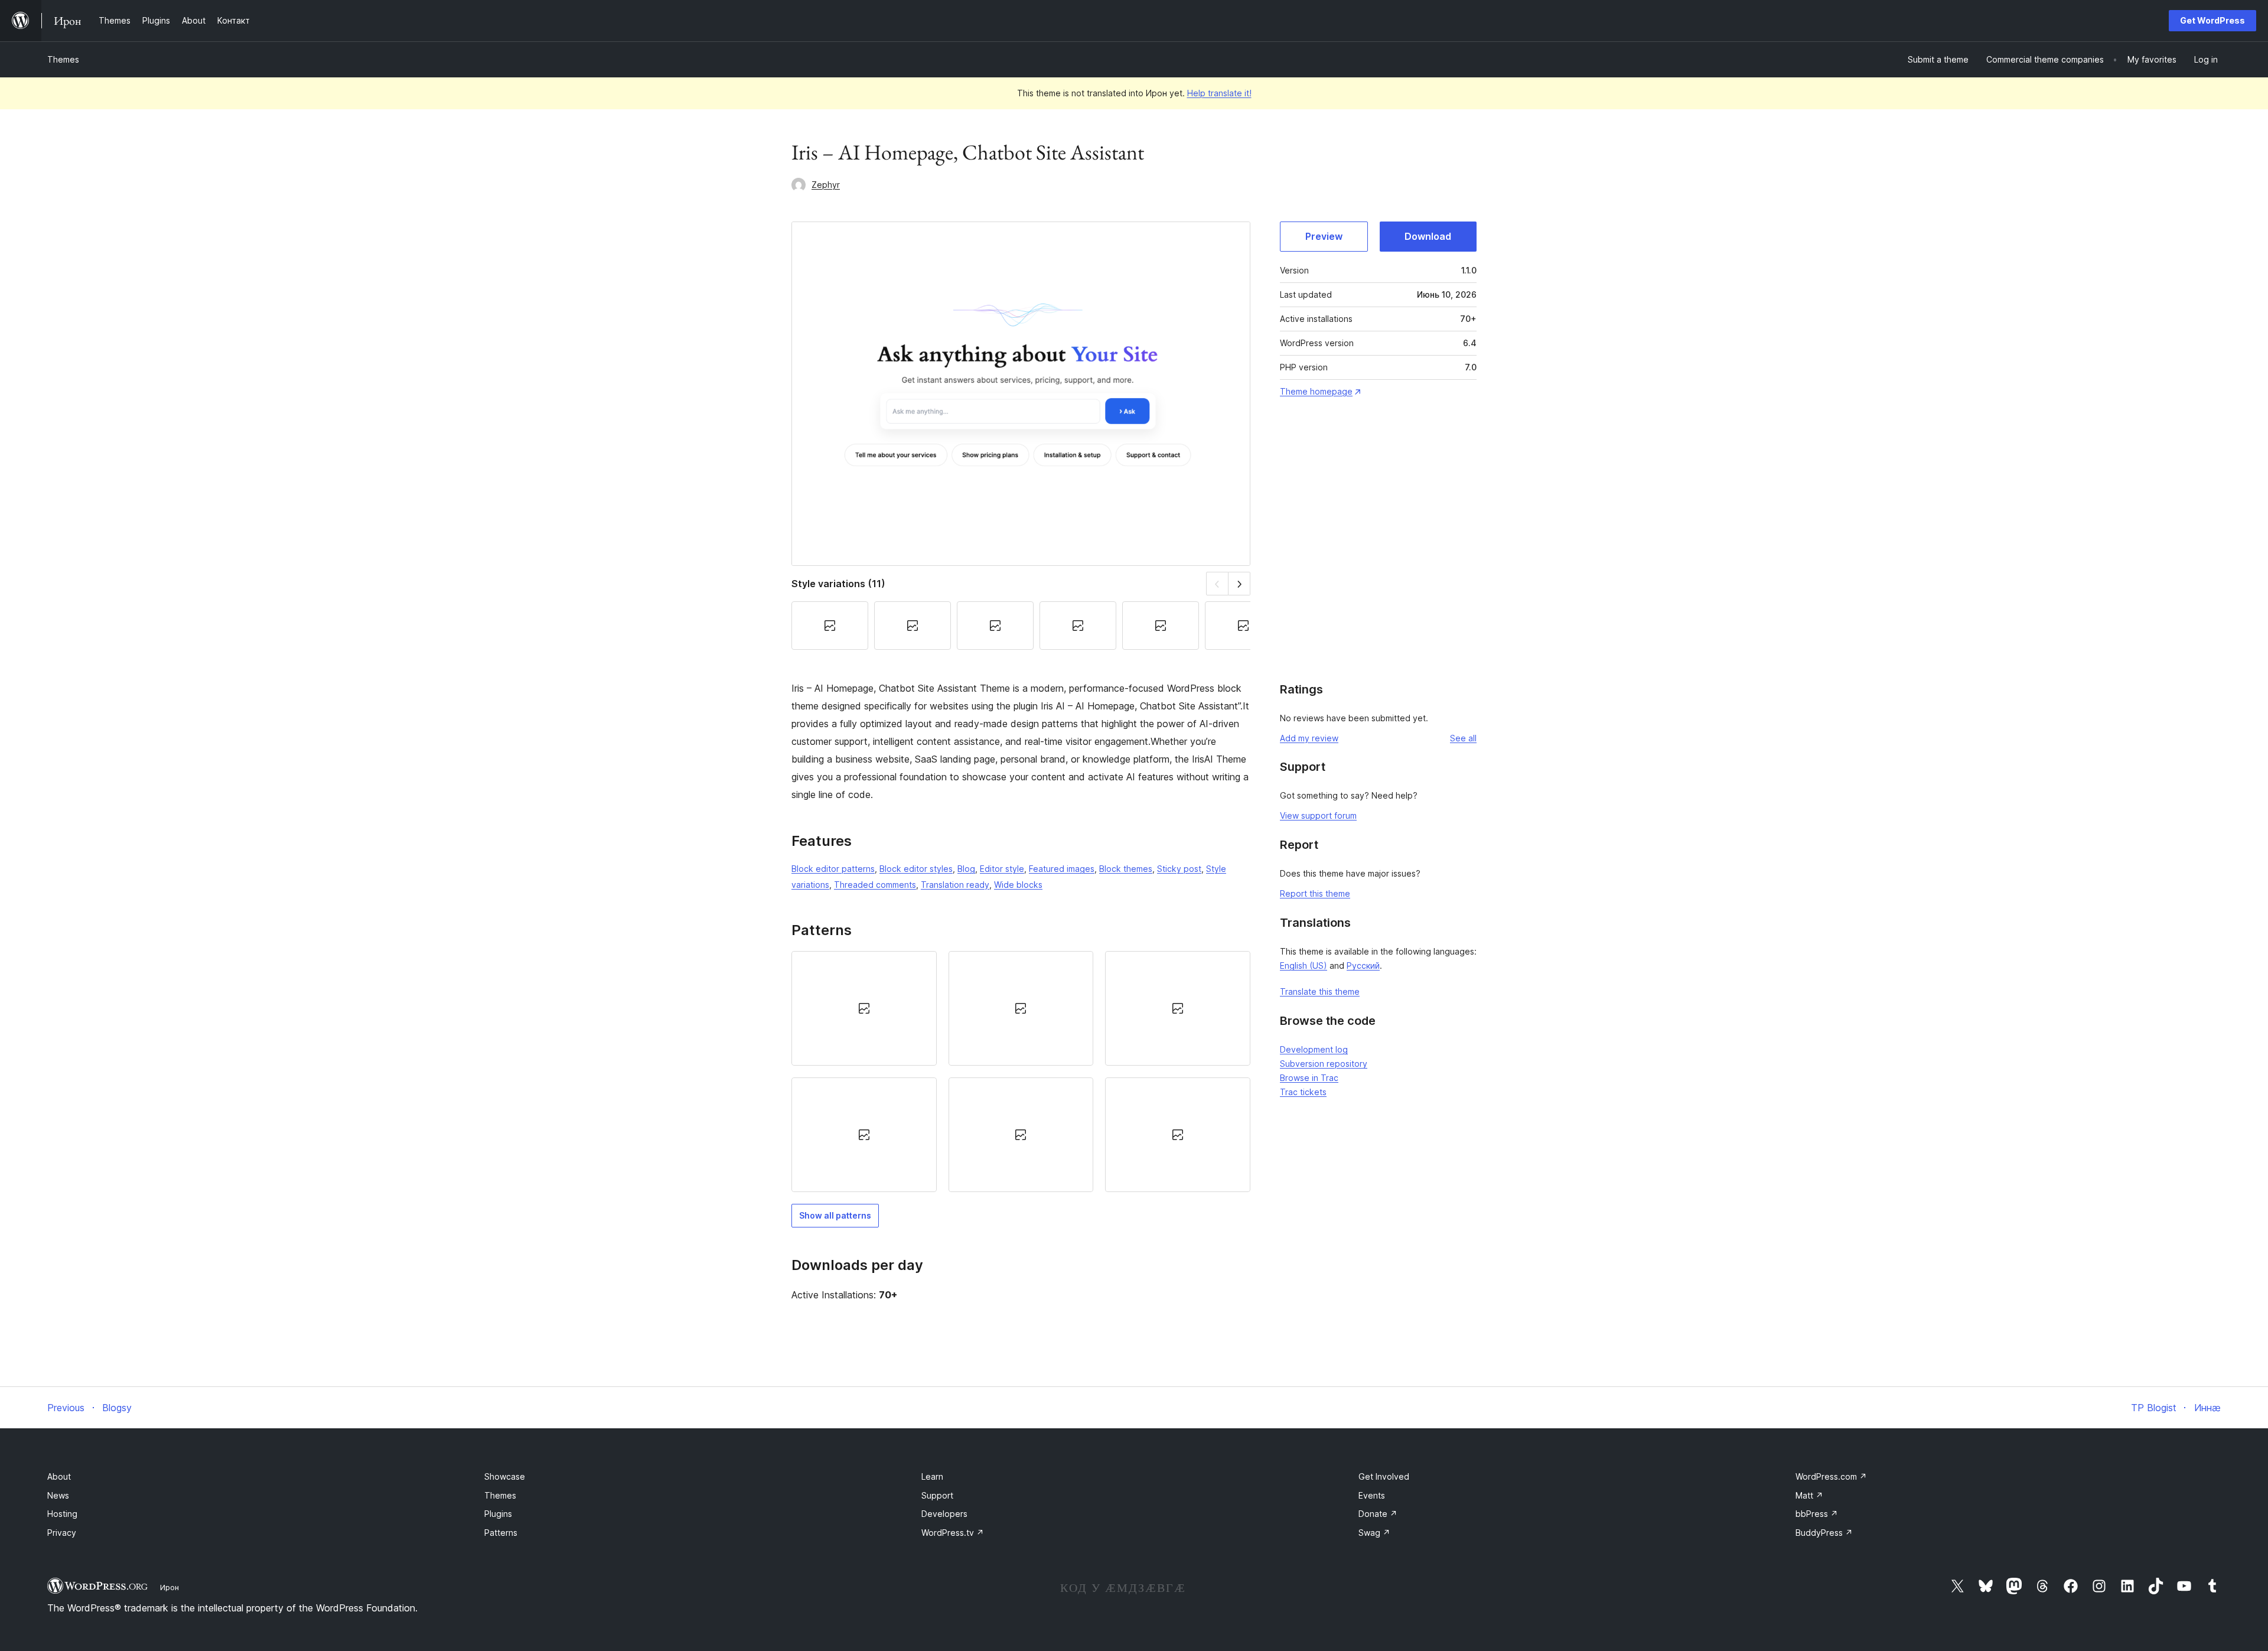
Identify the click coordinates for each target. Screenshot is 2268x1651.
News (58, 1495)
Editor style (1002, 869)
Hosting (62, 1514)
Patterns (501, 1533)
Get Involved (1384, 1476)
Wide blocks (1018, 885)
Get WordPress (2212, 20)
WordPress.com (1831, 1476)
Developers (944, 1514)
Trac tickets (1303, 1092)
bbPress (1817, 1514)
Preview (1324, 236)
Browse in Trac (1309, 1078)
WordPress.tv (953, 1533)
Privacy (62, 1533)
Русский (1363, 965)
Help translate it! (1219, 93)
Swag (1374, 1533)
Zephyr (826, 185)
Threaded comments (875, 885)
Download (1428, 236)
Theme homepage (1316, 391)
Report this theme (1315, 893)
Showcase (505, 1476)
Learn (932, 1476)
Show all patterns (835, 1215)
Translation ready (955, 885)
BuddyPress (1824, 1533)
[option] (864, 1008)
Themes (63, 59)
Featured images (1062, 869)
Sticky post (1179, 869)
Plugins (498, 1514)
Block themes (1126, 869)
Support (937, 1495)
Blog (966, 869)
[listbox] (1021, 1072)
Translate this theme (1320, 991)
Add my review (1309, 738)
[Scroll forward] (1239, 583)
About (59, 1476)
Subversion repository (1324, 1064)
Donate (1378, 1514)
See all (1463, 738)
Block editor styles (916, 869)
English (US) (1304, 965)
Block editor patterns (833, 869)
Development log (1314, 1049)
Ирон (170, 1587)
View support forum (1318, 815)
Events (1372, 1495)
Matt (1809, 1495)
